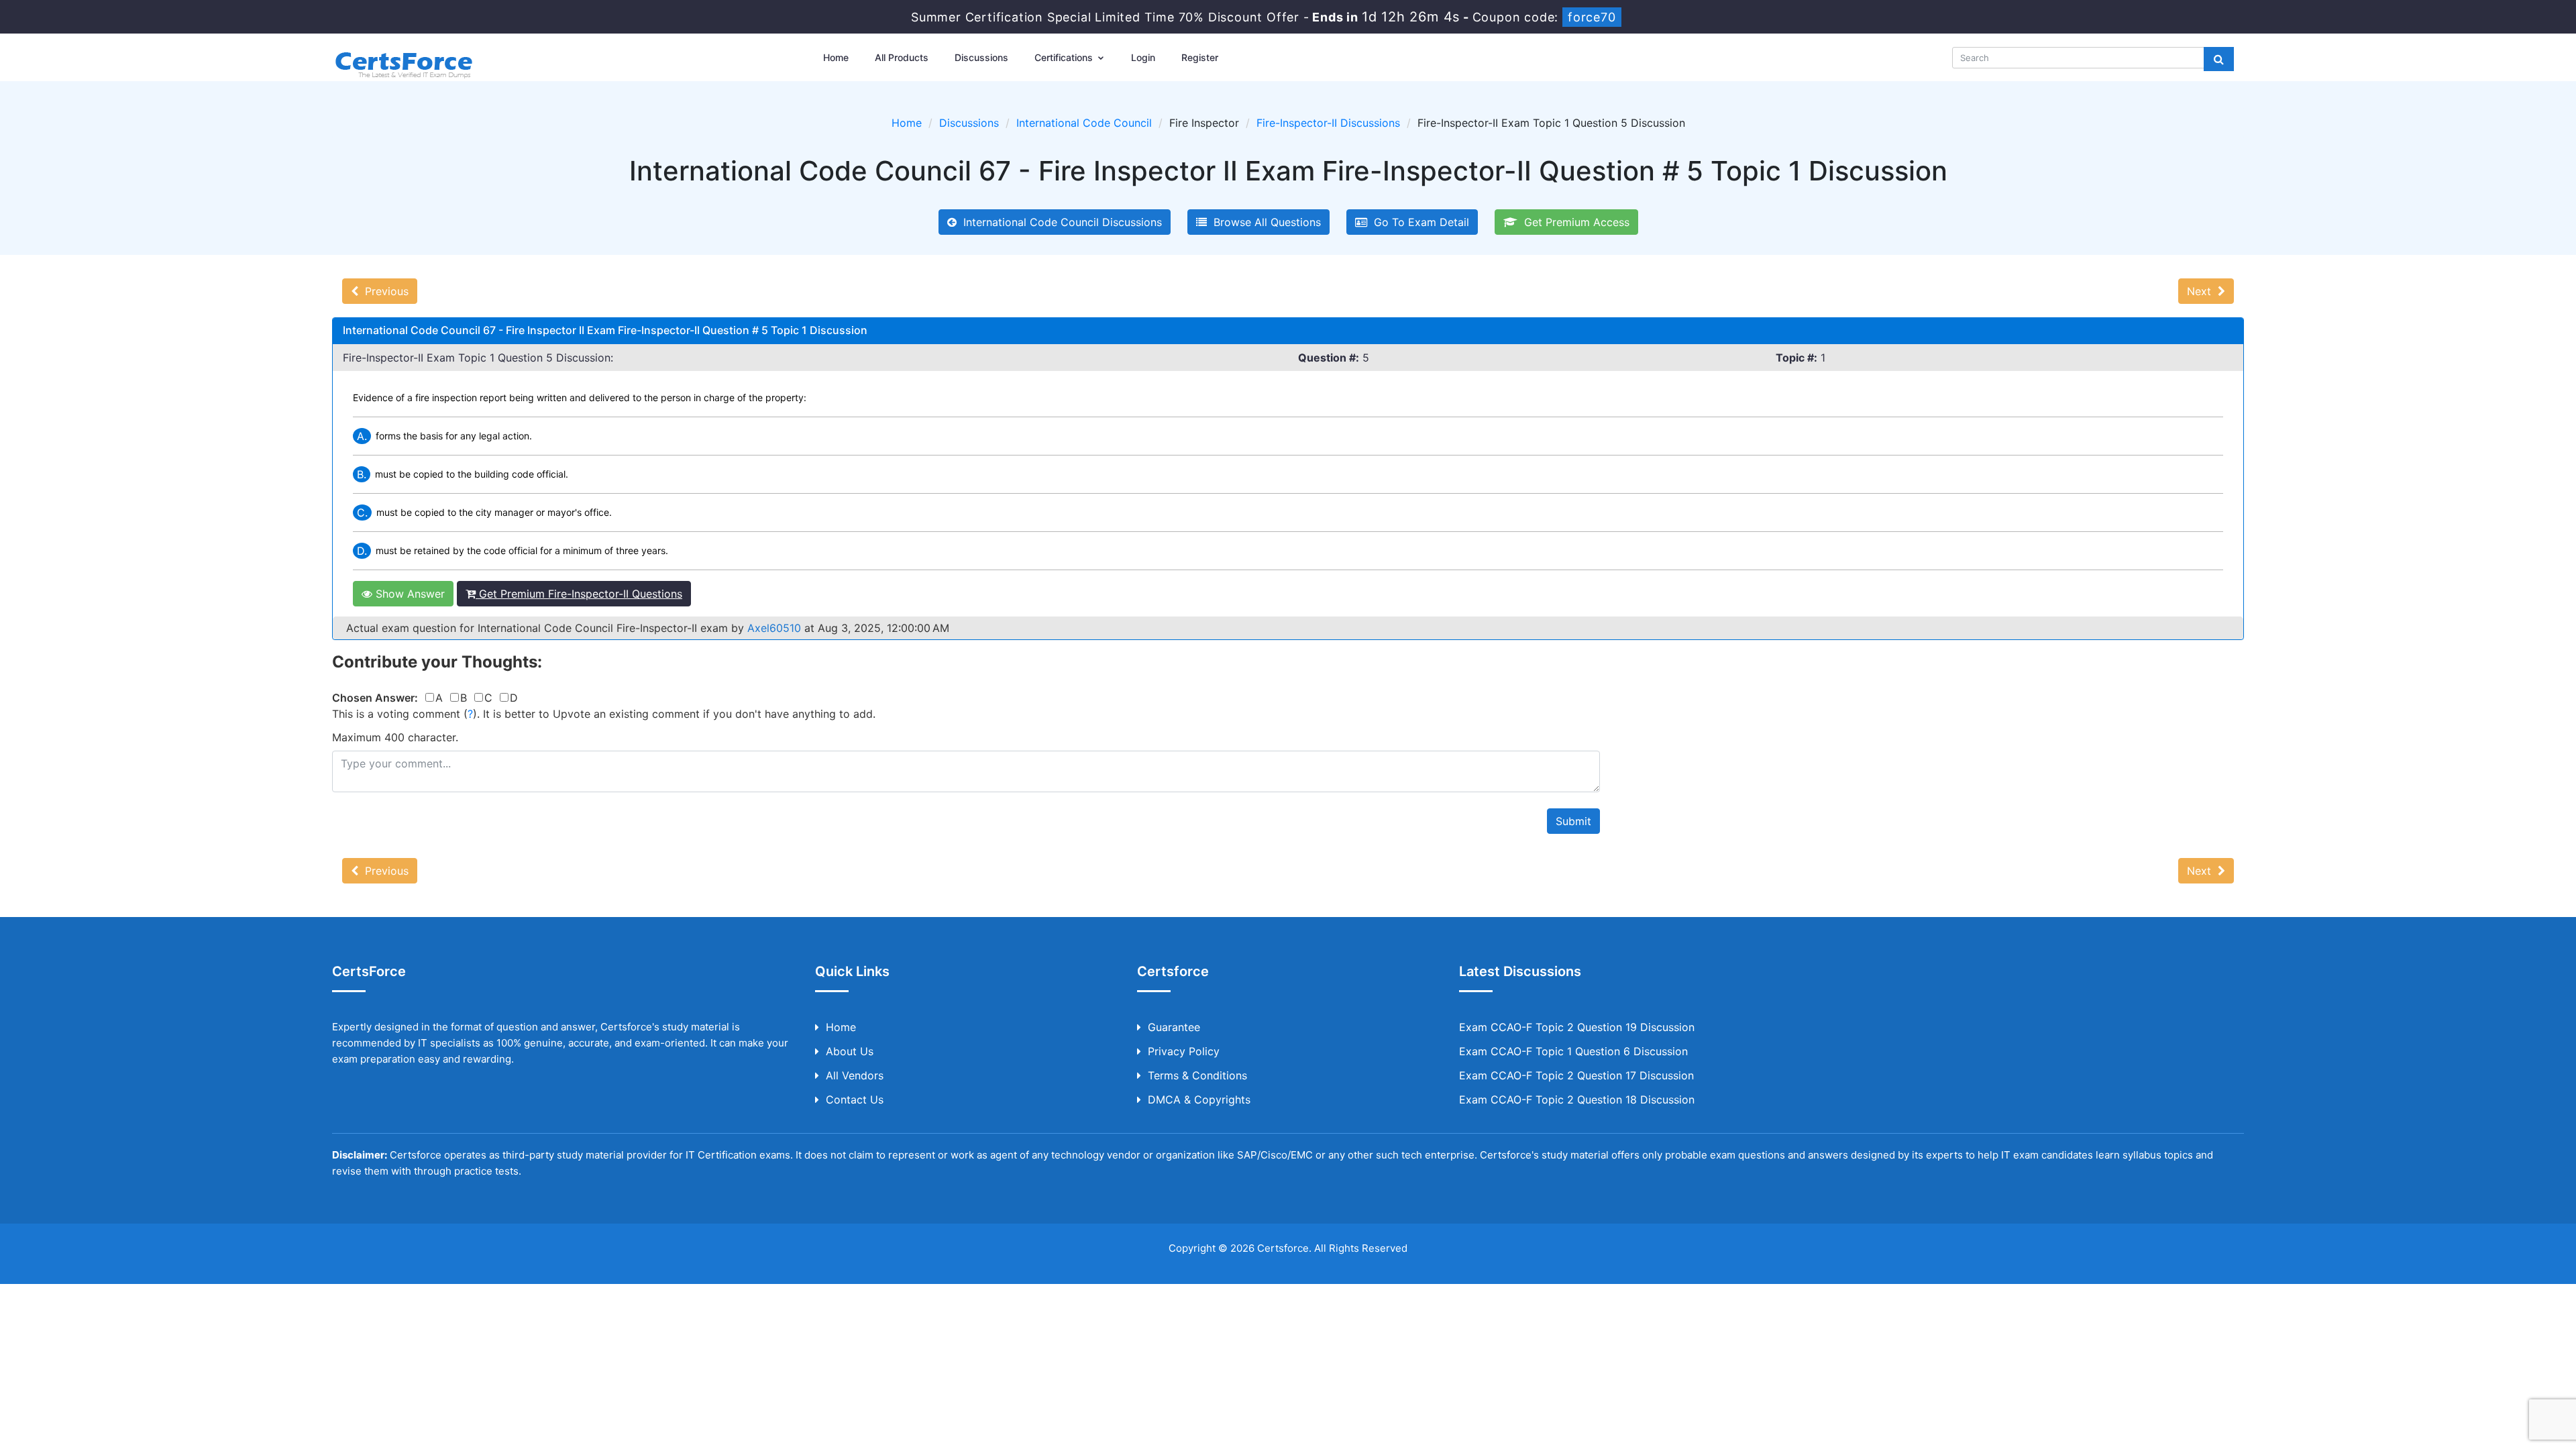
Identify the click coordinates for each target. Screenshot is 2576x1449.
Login (1143, 57)
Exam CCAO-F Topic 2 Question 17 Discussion (1576, 1075)
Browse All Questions (1264, 222)
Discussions (981, 57)
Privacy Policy (1184, 1051)
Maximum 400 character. (395, 737)
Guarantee (1174, 1027)
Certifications (1065, 57)
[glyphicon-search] (2219, 59)
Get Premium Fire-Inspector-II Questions (579, 594)
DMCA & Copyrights (1199, 1099)
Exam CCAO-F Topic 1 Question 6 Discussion (1573, 1051)
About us (850, 1051)
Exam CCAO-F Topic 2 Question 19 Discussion (1577, 1027)
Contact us (855, 1099)
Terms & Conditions (1197, 1075)
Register (1200, 57)
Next (2202, 291)
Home (836, 57)
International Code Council (1084, 123)
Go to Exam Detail (1418, 222)
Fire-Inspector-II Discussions (1328, 123)
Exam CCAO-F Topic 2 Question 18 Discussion (1577, 1099)
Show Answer (409, 594)
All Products (902, 57)
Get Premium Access (1573, 222)
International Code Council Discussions (1059, 222)
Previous (383, 291)
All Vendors (855, 1075)
